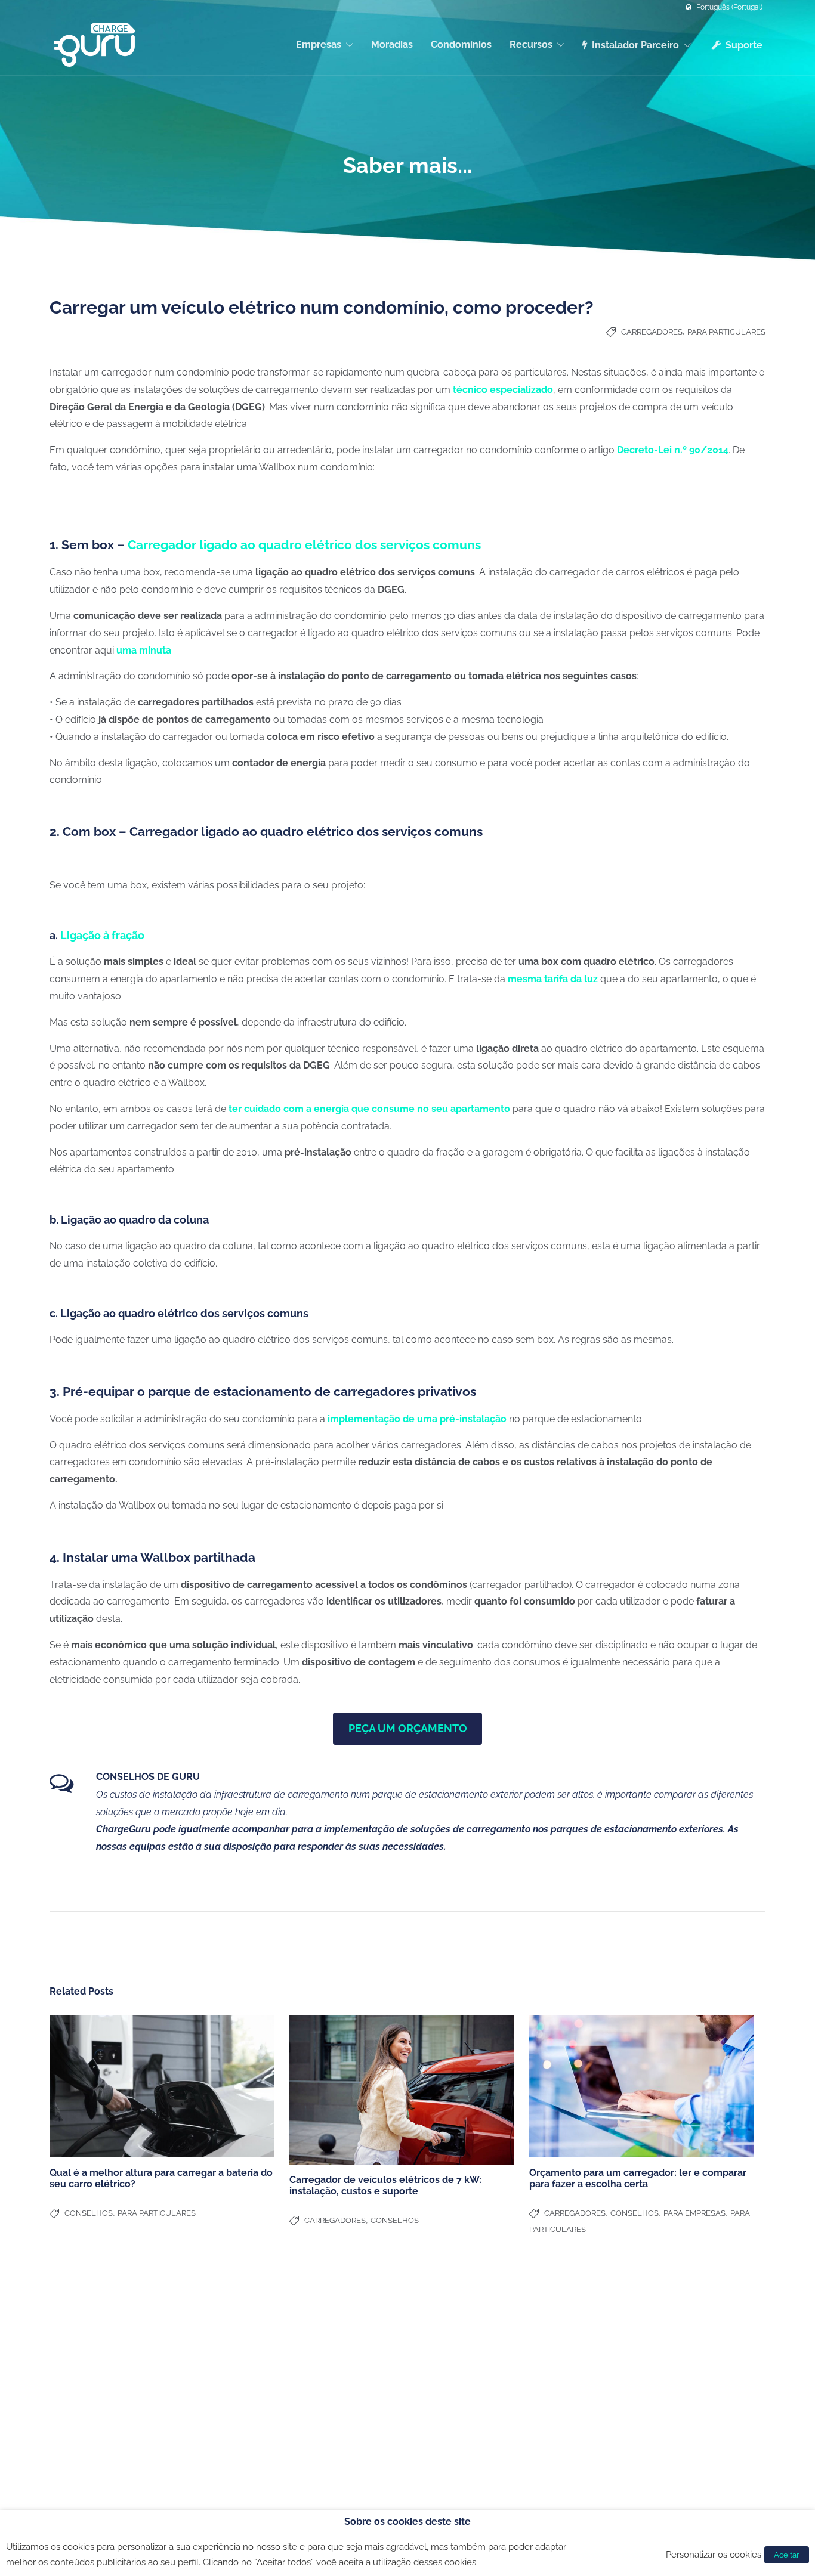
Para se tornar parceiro (94, 2374)
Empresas (319, 44)
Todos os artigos (444, 2389)
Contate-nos (74, 2343)
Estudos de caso (444, 2358)
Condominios (256, 2358)
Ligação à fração (102, 935)
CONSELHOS (89, 2213)
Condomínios (461, 44)
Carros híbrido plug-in (636, 2358)
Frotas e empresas (267, 2374)
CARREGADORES (652, 332)
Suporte (744, 45)
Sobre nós (69, 2358)
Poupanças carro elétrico (461, 2374)
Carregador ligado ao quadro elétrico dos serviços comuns (304, 545)
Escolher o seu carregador (463, 2343)
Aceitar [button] (787, 2555)
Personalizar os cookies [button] (714, 2554)
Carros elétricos (624, 2343)
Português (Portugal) (729, 7)
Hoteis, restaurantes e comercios (295, 2389)
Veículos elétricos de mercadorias (659, 2374)
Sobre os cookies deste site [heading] (407, 2521)
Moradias (392, 44)
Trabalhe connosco (87, 2389)
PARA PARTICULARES (726, 332)
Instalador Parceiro (635, 45)
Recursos (531, 44)
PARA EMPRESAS (694, 2213)
